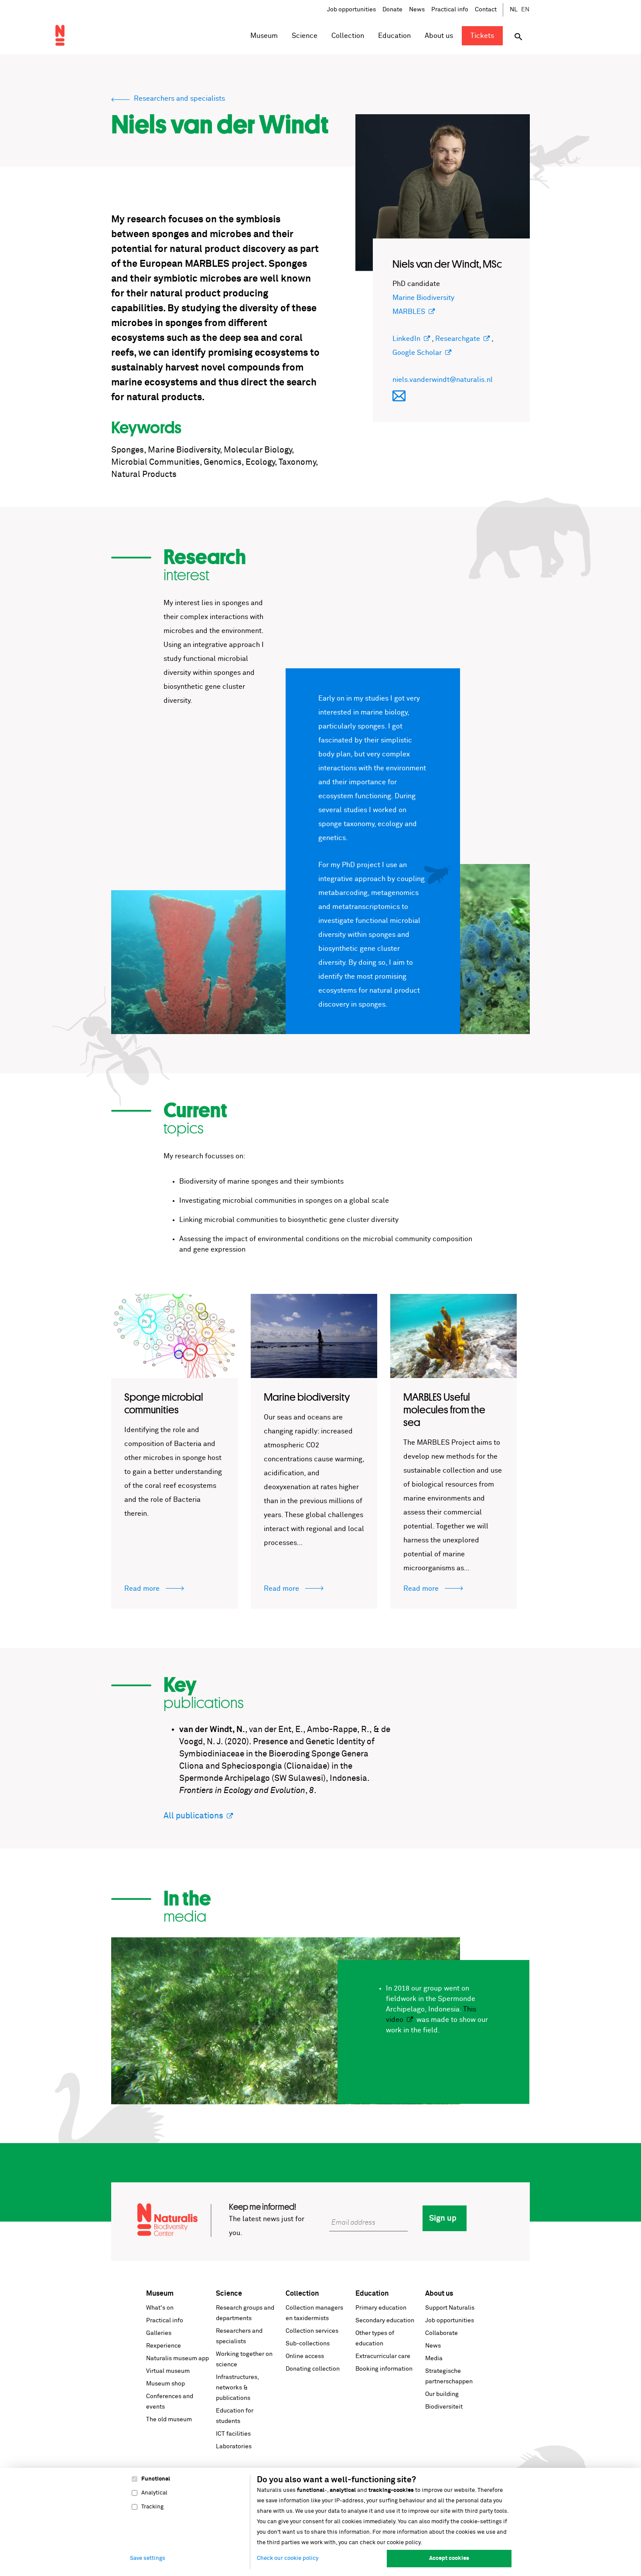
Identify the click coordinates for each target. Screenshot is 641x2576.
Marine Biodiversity (423, 298)
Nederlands (514, 10)
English (525, 10)
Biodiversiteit (444, 2407)
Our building (442, 2394)
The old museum (169, 2419)
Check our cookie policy (288, 2558)
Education (372, 2294)
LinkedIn (406, 339)
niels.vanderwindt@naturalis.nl (443, 380)
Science (229, 2294)
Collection (302, 2294)
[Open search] (518, 37)
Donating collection (313, 2369)
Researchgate (458, 339)
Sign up (443, 2219)
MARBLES (409, 312)
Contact (486, 10)
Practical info (450, 10)
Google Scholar (417, 353)
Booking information (384, 2369)
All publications (193, 1816)
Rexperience (164, 2346)
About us (439, 2294)
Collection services (312, 2331)
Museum (160, 2294)
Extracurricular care (383, 2356)
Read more (143, 1589)
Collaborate (442, 2333)
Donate (392, 10)
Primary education (381, 2308)
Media (434, 2358)
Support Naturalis (450, 2308)
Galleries (159, 2333)
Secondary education (385, 2321)
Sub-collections (308, 2344)
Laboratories (234, 2447)
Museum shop (165, 2384)
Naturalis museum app (177, 2358)
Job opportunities (351, 10)
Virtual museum (168, 2371)
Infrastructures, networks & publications (237, 2388)
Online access (305, 2356)
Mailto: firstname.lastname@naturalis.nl (399, 396)
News (417, 10)
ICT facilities (233, 2434)
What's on (160, 2308)
